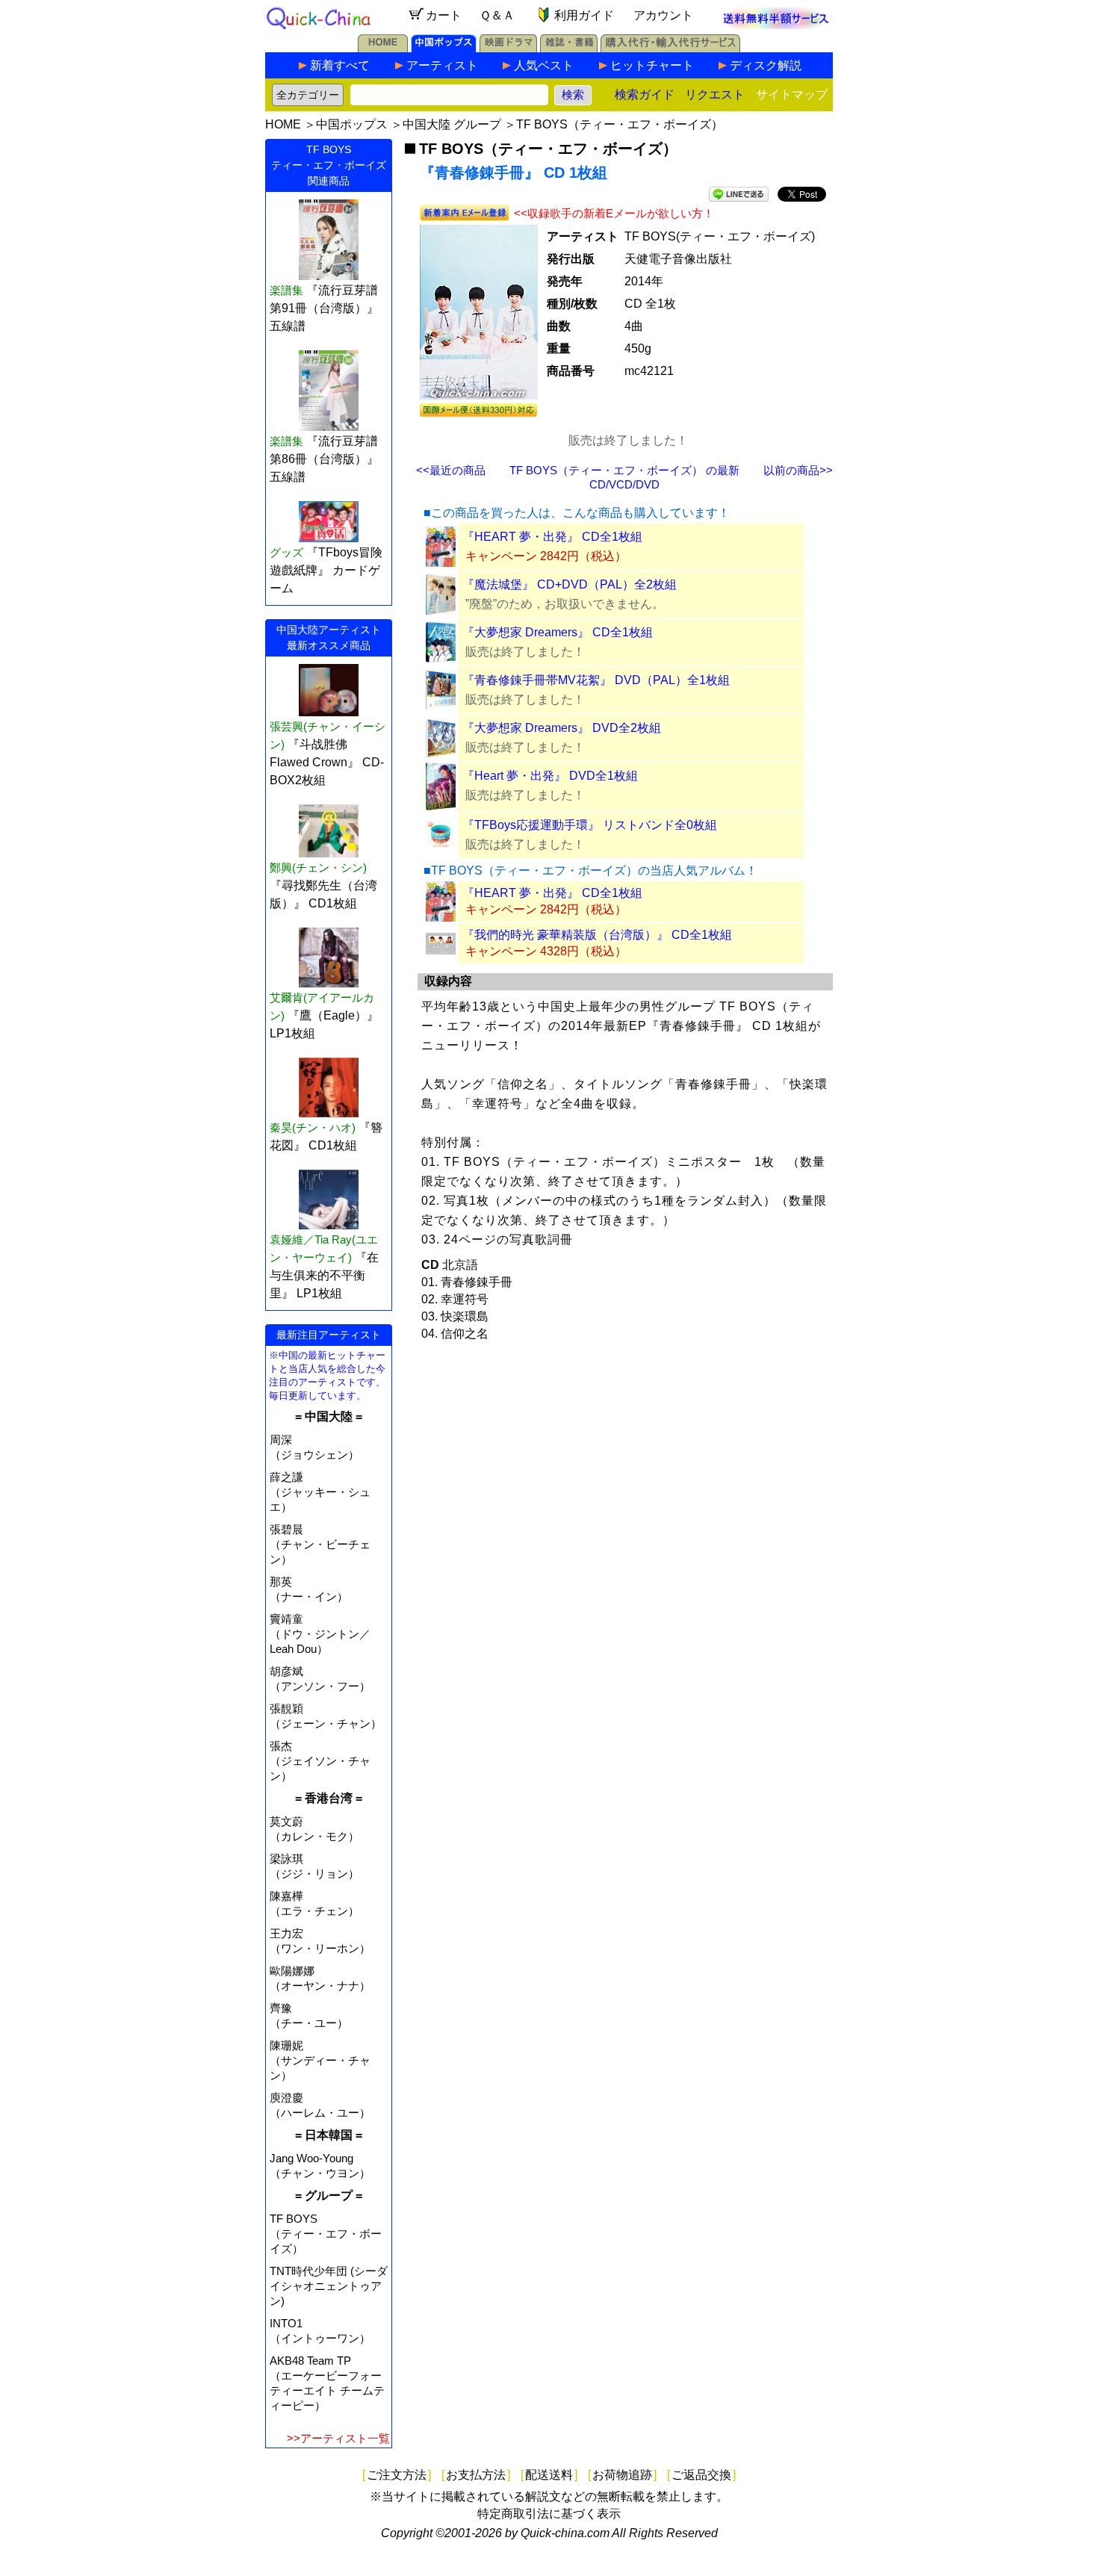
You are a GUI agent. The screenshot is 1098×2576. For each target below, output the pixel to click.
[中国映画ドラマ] (508, 48)
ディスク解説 (766, 65)
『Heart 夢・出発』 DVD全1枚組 (550, 776)
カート (444, 15)
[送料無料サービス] (776, 25)
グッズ (286, 552)
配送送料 (549, 2475)
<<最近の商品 (451, 470)
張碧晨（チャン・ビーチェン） (320, 1544)
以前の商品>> (798, 470)
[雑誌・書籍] (569, 48)
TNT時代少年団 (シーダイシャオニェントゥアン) (329, 2286)
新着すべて (340, 65)
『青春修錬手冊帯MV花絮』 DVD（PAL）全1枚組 (596, 680)
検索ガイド (645, 94)
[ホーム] (383, 48)
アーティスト (442, 65)
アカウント (663, 15)
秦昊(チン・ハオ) (313, 1127)
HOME (283, 124)
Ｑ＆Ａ (497, 15)
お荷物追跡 (622, 2475)
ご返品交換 (701, 2475)
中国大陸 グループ (452, 124)
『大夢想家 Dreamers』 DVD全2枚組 (562, 728)
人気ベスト (544, 65)
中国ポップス (352, 124)
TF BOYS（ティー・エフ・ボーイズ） (620, 124)
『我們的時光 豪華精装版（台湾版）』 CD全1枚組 (597, 935)
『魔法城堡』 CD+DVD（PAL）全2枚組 (570, 584)
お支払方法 (476, 2475)
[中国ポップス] (444, 48)
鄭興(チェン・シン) (318, 868)
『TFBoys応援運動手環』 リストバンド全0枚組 (590, 825)
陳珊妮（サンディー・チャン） (320, 2060)
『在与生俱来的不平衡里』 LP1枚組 (324, 1275)
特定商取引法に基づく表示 (549, 2514)
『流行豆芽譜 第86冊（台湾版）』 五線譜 (324, 459)
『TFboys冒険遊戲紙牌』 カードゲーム (326, 570)
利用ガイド (584, 15)
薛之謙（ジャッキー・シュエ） (320, 1492)
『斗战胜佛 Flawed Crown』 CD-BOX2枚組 (327, 762)
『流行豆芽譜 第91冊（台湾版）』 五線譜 (324, 308)
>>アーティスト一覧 (338, 2438)
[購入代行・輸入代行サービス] (670, 48)
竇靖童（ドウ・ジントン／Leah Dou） (320, 1634)
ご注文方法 (397, 2475)
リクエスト (715, 94)
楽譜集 (286, 290)
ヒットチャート (652, 65)
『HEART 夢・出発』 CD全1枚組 (552, 537)
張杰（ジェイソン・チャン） (320, 1761)
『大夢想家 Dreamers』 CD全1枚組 (558, 632)
